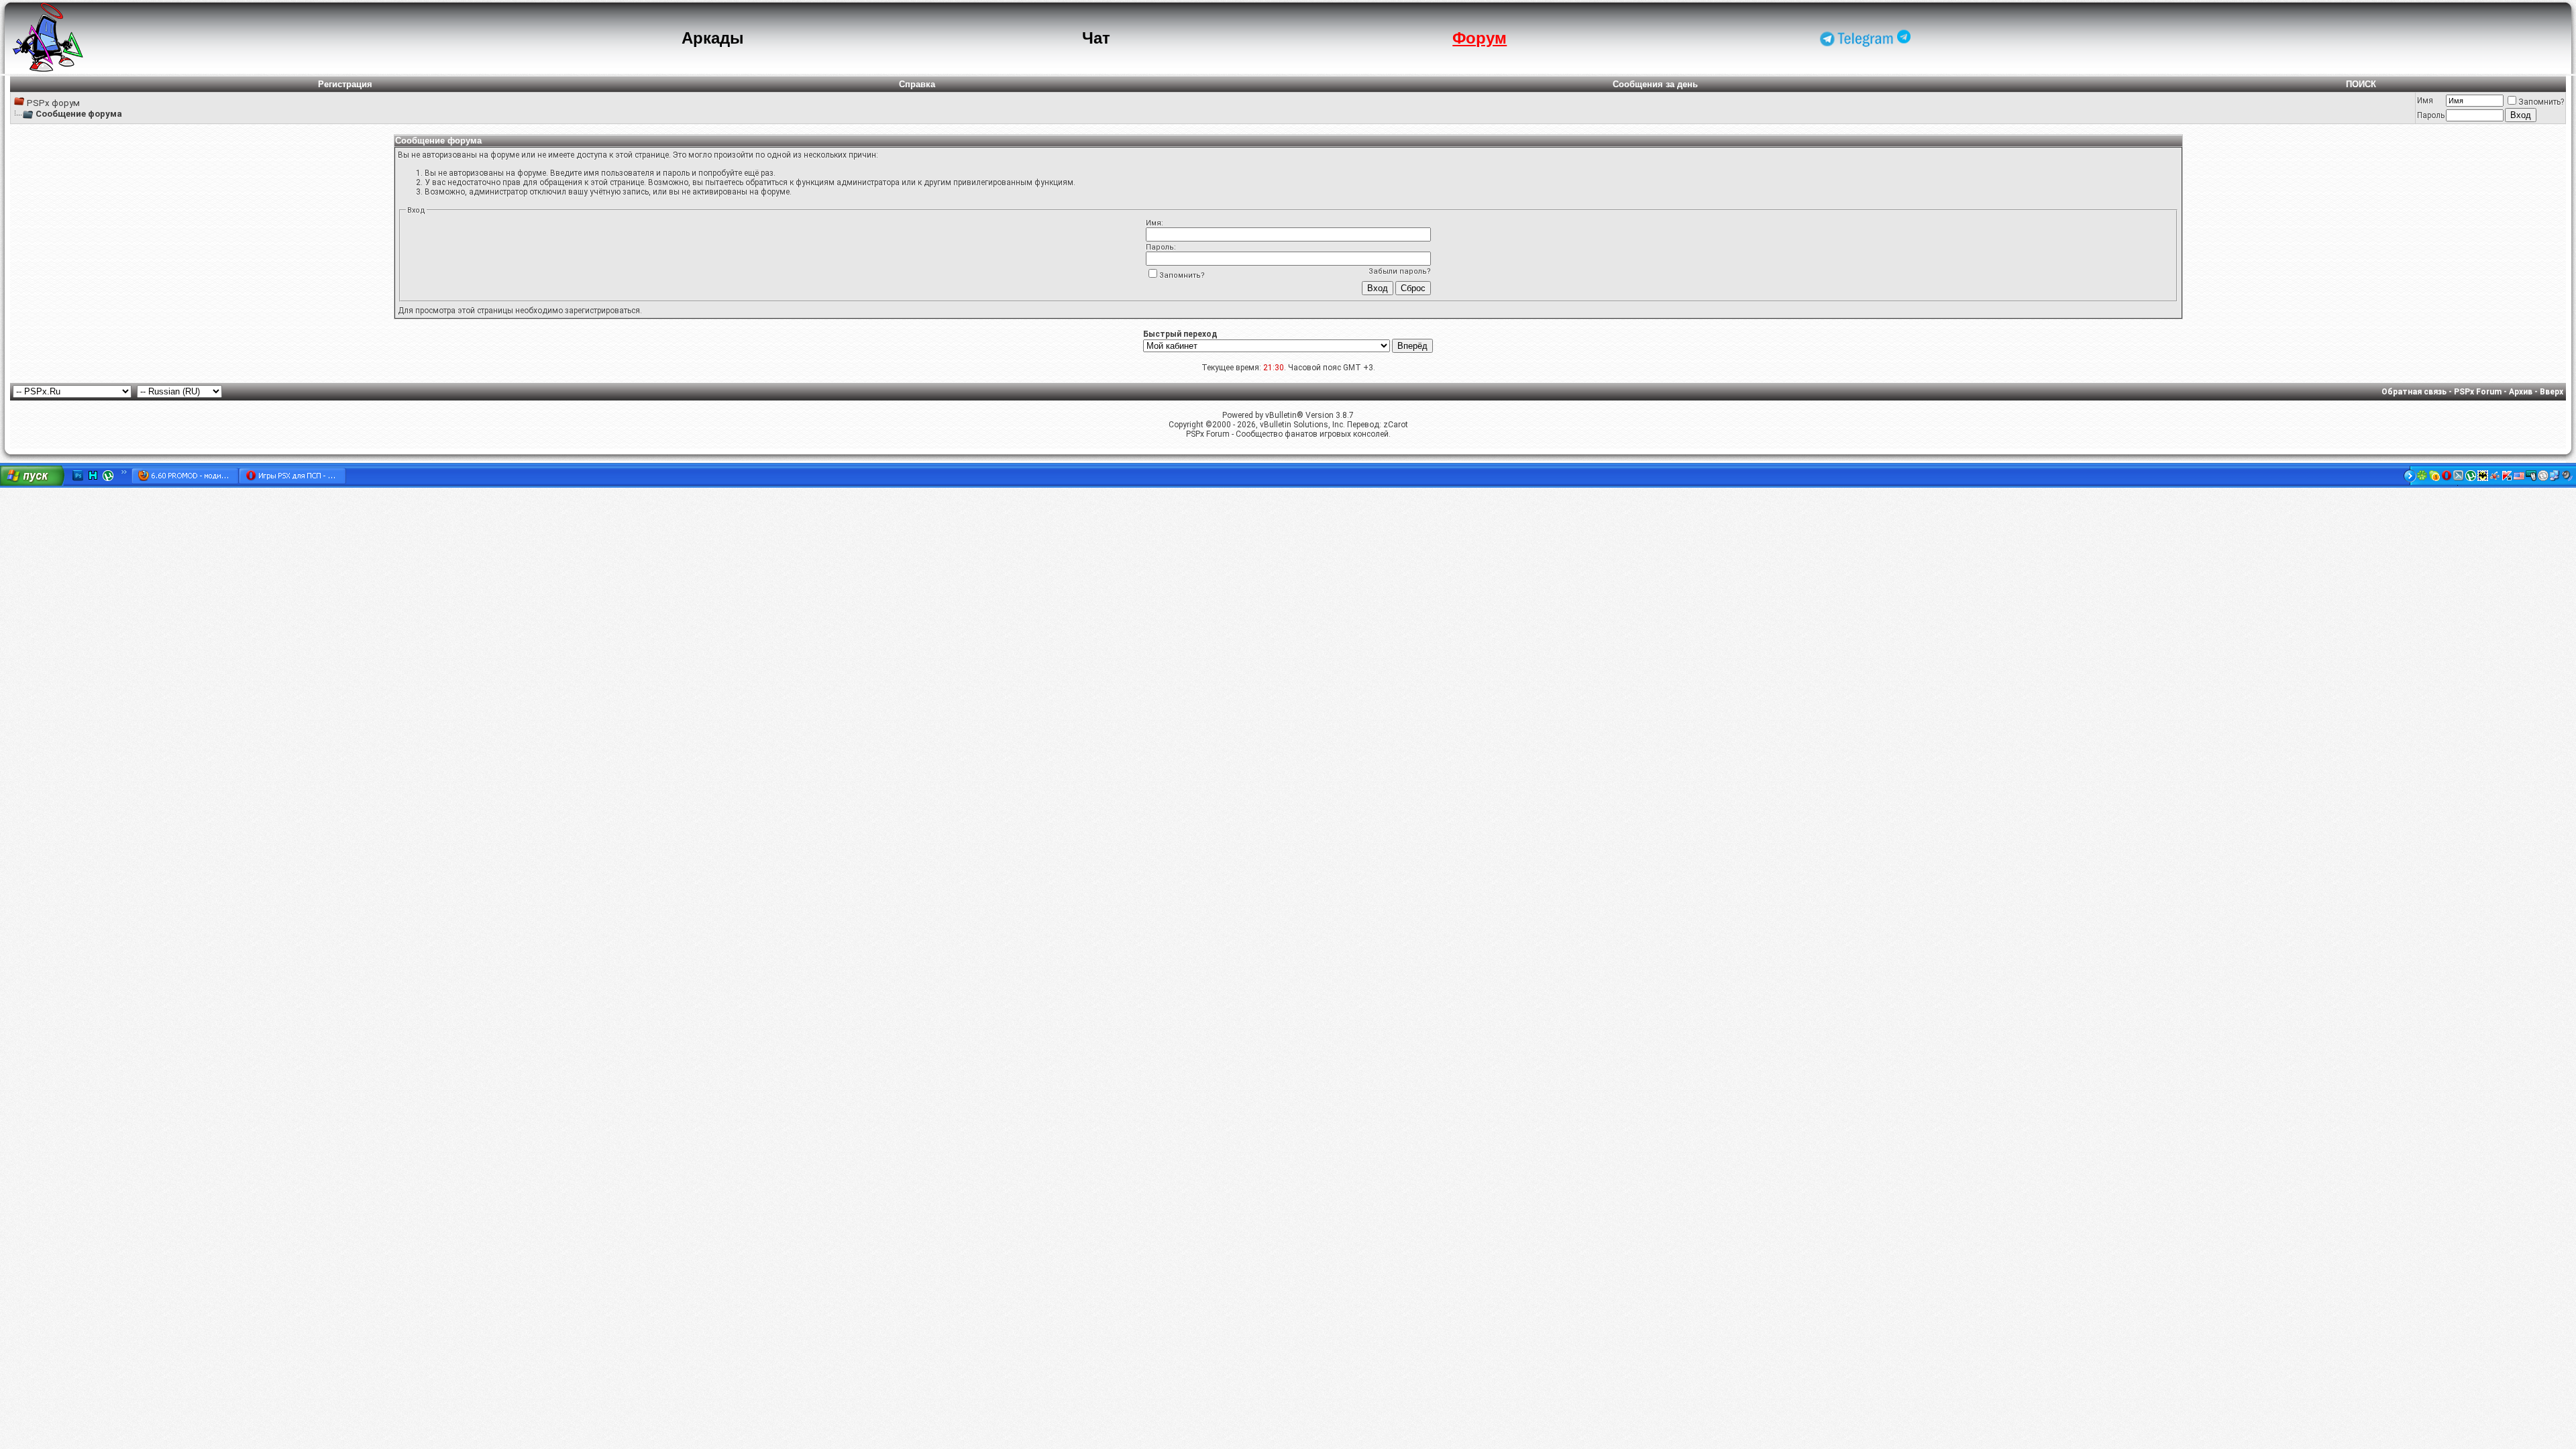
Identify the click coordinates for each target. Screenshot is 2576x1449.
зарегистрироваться (602, 311)
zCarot (1396, 425)
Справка (917, 84)
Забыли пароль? (1400, 271)
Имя (2425, 101)
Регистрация (345, 84)
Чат (1096, 38)
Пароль (2431, 115)
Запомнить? (2541, 102)
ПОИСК (2361, 84)
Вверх (2552, 392)
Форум (1480, 38)
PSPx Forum (2478, 392)
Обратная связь (2414, 392)
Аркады (713, 38)
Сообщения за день (1655, 84)
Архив (2521, 392)
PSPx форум (53, 103)
